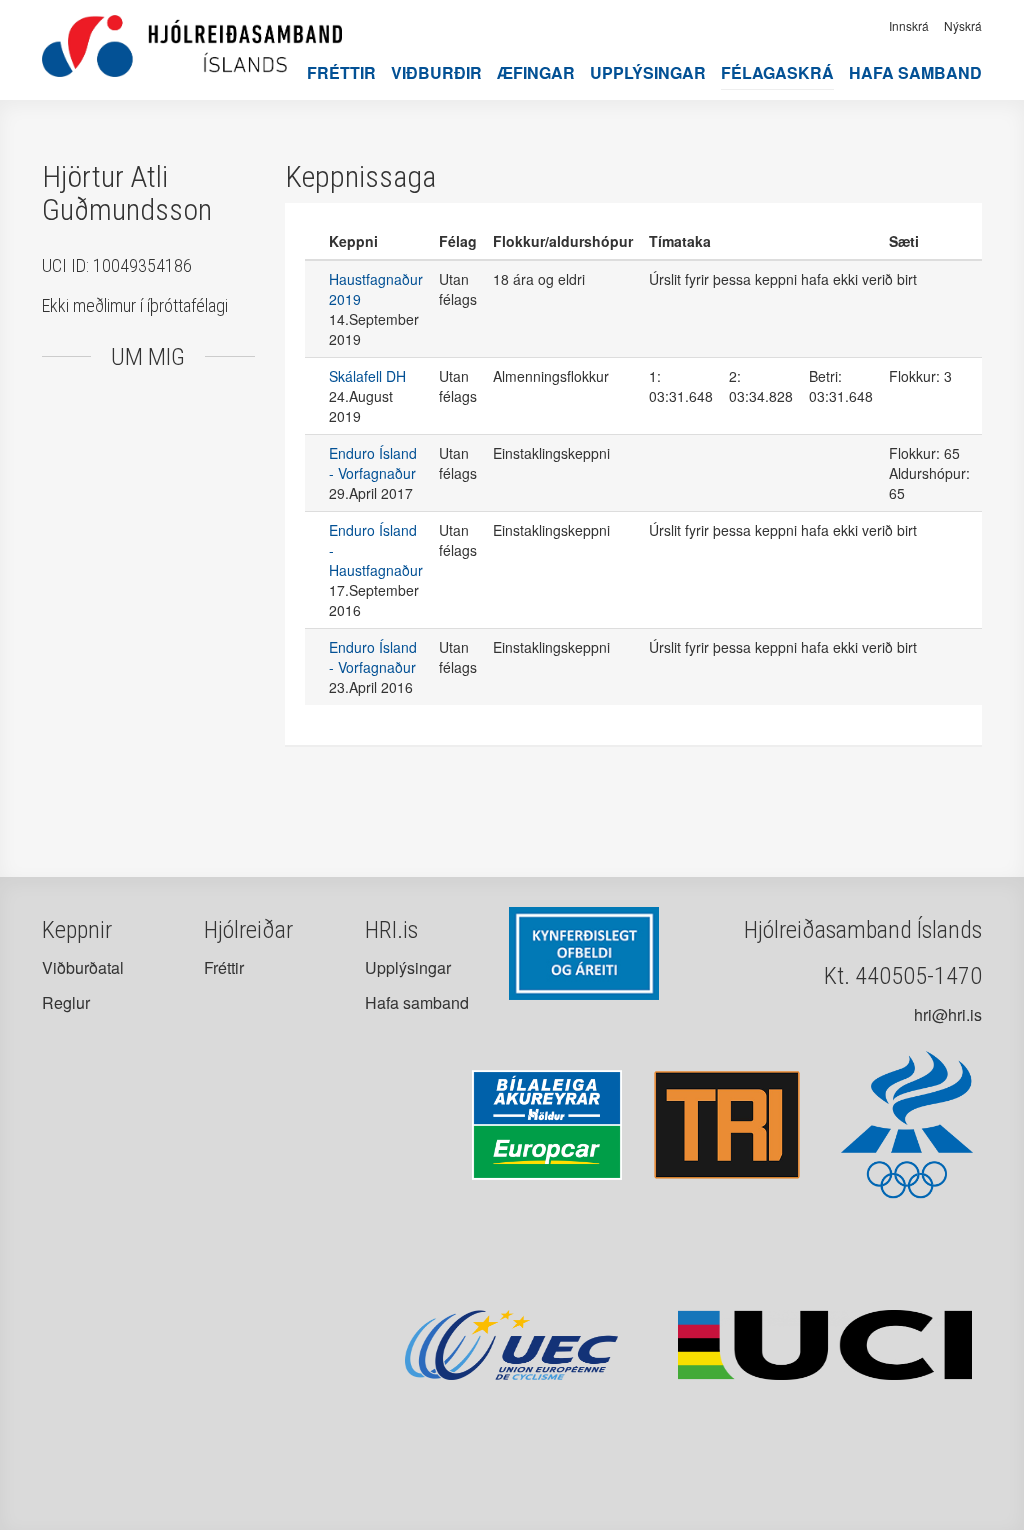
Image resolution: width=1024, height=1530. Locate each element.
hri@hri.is (948, 1014)
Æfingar (536, 72)
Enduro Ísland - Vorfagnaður (373, 463)
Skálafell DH (367, 376)
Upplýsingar (648, 72)
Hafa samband (915, 72)
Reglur (66, 1002)
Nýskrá (963, 25)
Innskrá (909, 25)
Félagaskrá (777, 72)
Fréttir (341, 72)
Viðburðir (436, 72)
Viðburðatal (83, 967)
